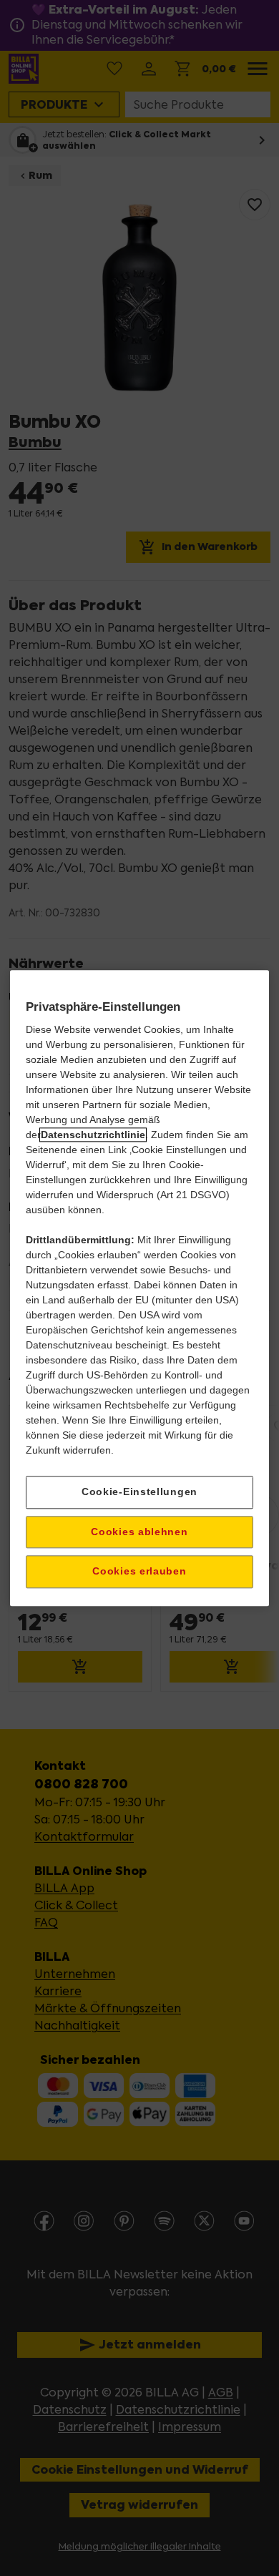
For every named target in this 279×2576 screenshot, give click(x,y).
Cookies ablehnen (139, 1532)
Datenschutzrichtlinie (93, 1135)
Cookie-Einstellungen (139, 1492)
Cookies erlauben (139, 1572)
